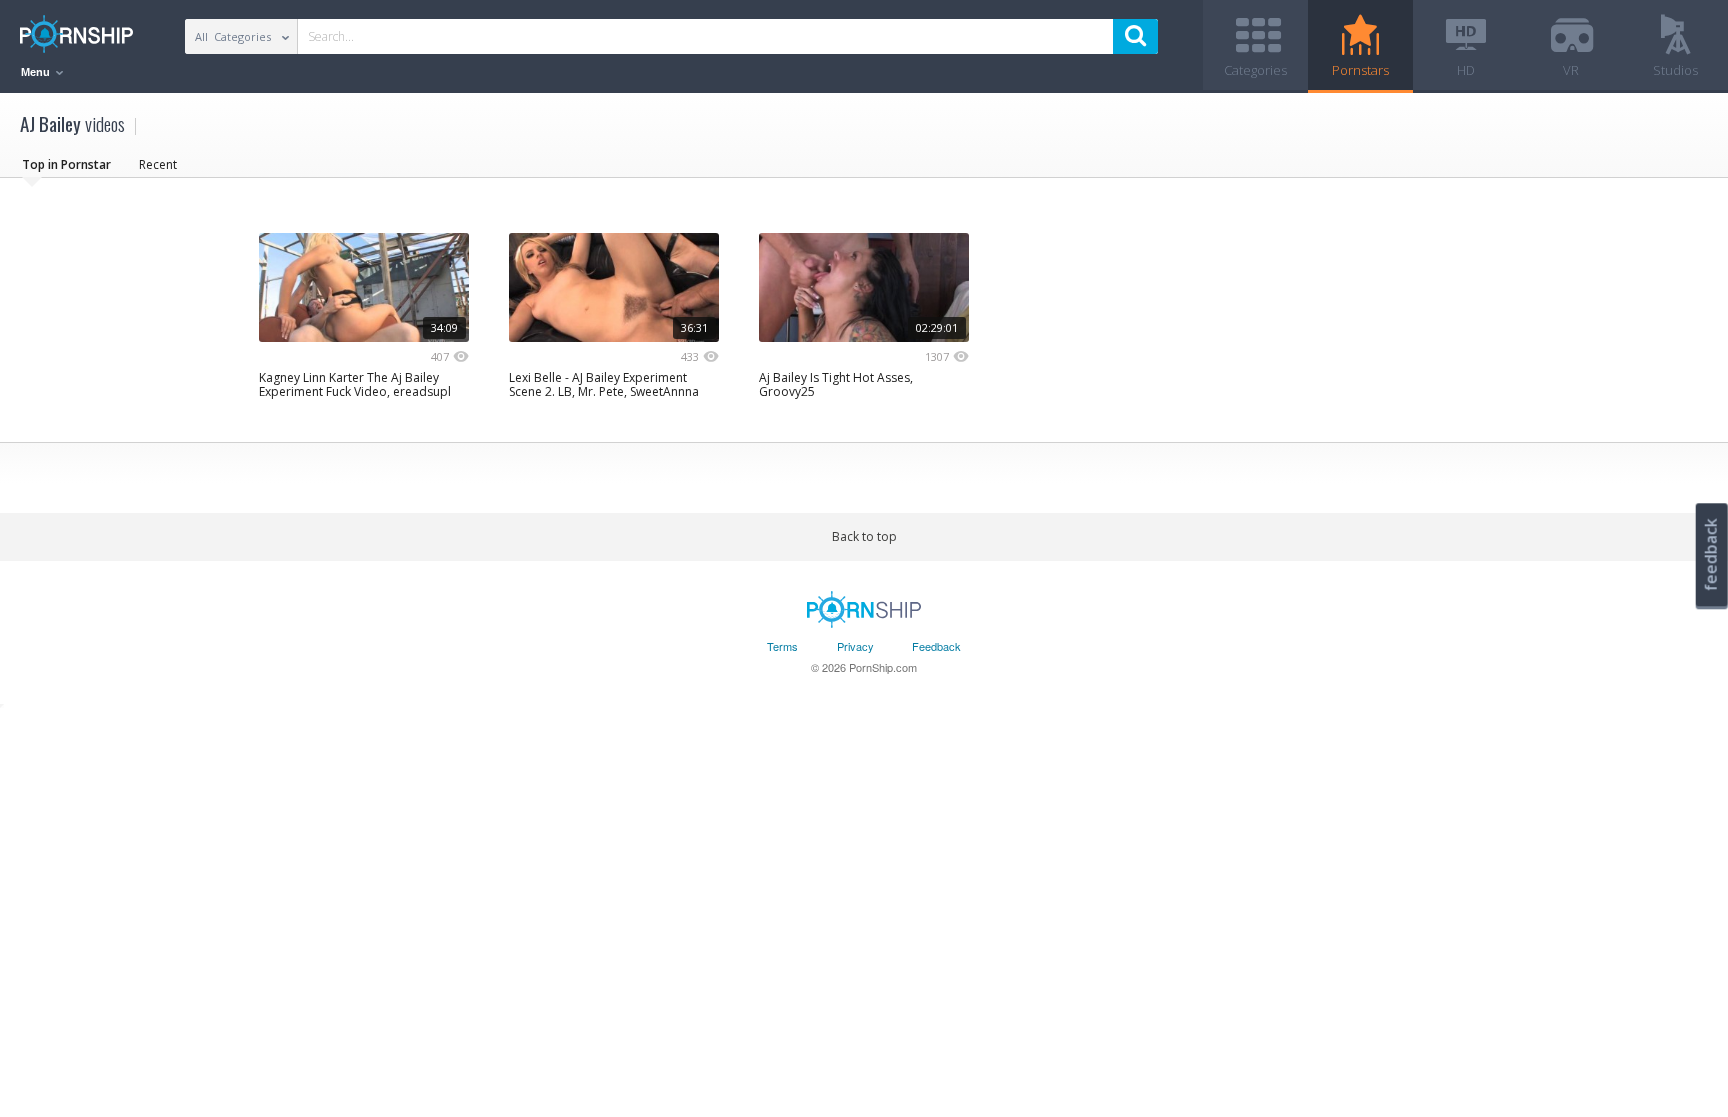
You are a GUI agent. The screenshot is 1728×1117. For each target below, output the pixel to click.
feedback (1711, 554)
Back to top (864, 536)
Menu (37, 72)
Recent (158, 164)
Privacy (855, 646)
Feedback (936, 646)
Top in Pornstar (66, 164)
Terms (782, 646)
